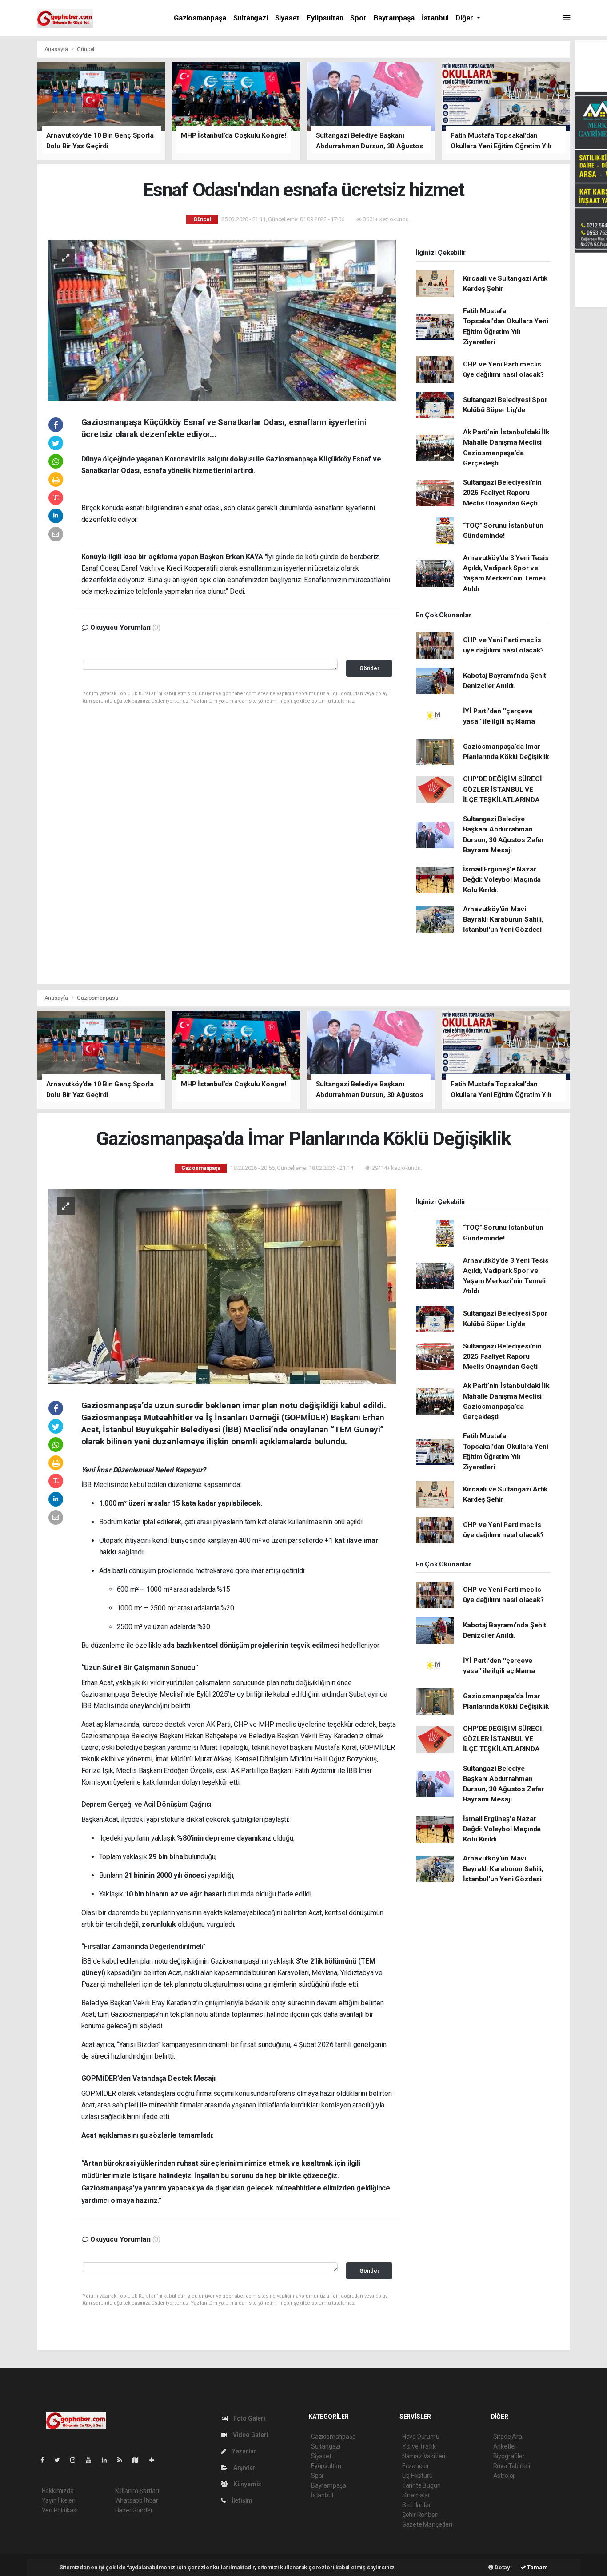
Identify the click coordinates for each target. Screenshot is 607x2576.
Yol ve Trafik (419, 2446)
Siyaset (288, 18)
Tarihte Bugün (421, 2485)
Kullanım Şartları (137, 2491)
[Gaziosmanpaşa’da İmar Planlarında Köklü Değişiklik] (222, 1286)
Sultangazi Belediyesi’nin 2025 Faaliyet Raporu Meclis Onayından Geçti (502, 493)
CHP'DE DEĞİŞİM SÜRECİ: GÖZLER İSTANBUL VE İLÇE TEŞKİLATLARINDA (503, 789)
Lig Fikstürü (417, 2476)
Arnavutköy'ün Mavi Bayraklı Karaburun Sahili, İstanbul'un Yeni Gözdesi (503, 920)
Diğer (465, 18)
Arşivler (244, 2468)
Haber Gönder (134, 2510)
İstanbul (435, 18)
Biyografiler (509, 2456)
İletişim (241, 2500)
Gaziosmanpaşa (200, 18)
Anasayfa (57, 49)
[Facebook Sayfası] (46, 2460)
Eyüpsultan (325, 18)
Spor (358, 18)
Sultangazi (251, 18)
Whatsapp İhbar (137, 2500)
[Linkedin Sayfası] (108, 2460)
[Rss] (123, 2460)
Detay (502, 2567)
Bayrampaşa (394, 18)
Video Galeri (250, 2435)
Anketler (505, 2446)
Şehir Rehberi (420, 2515)
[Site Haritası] (139, 2460)
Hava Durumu (421, 2437)
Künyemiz (247, 2484)
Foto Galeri (249, 2418)
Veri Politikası (60, 2510)
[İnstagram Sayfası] (76, 2460)
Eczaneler (416, 2466)
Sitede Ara (508, 2437)
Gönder (369, 668)
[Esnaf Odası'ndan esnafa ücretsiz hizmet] (222, 319)
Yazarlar (243, 2451)
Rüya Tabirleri (512, 2466)
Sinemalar (416, 2495)
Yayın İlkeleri (59, 2500)
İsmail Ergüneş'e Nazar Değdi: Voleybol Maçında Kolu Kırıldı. (502, 880)
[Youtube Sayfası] (92, 2460)
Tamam (537, 2567)
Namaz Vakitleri (424, 2456)
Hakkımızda (58, 2491)
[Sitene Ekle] (155, 2460)
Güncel (86, 49)
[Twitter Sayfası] (61, 2460)
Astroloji (504, 2476)
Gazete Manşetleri (427, 2524)
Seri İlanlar (417, 2505)
